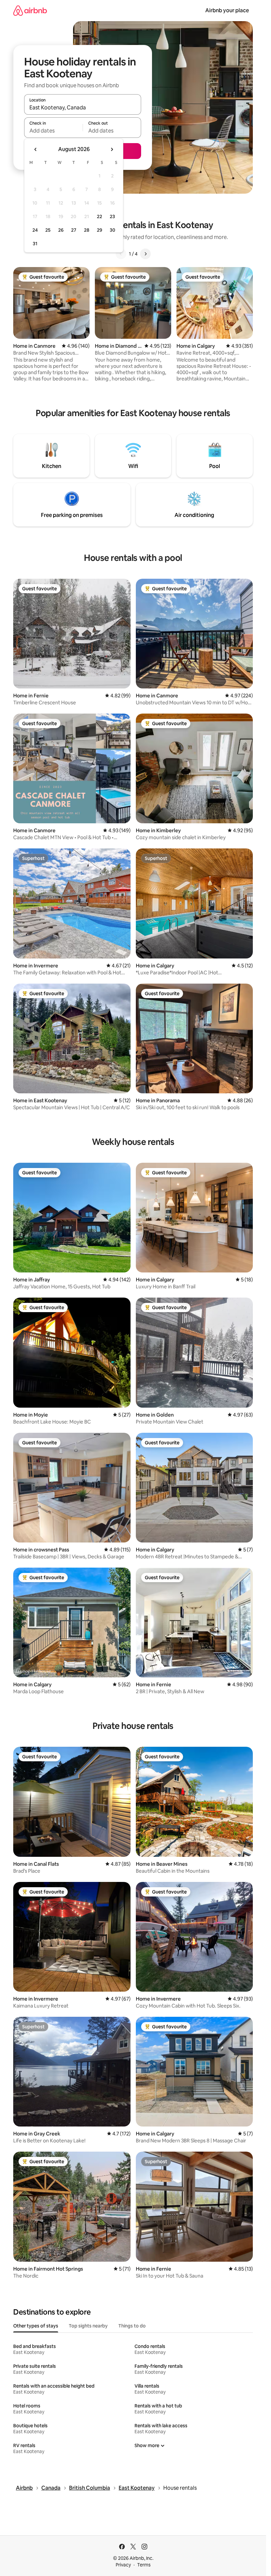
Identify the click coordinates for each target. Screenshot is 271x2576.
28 (87, 230)
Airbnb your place (227, 10)
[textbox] (53, 131)
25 (48, 230)
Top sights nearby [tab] (88, 2326)
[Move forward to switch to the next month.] (112, 149)
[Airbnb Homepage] (30, 10)
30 (113, 230)
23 (112, 216)
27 (74, 230)
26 (61, 230)
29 (99, 230)
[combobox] (83, 107)
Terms (144, 2565)
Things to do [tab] (132, 2326)
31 (35, 244)
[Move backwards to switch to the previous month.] (36, 149)
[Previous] (121, 254)
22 (99, 216)
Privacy (123, 2565)
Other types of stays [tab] (36, 2326)
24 (35, 230)
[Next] (145, 254)
